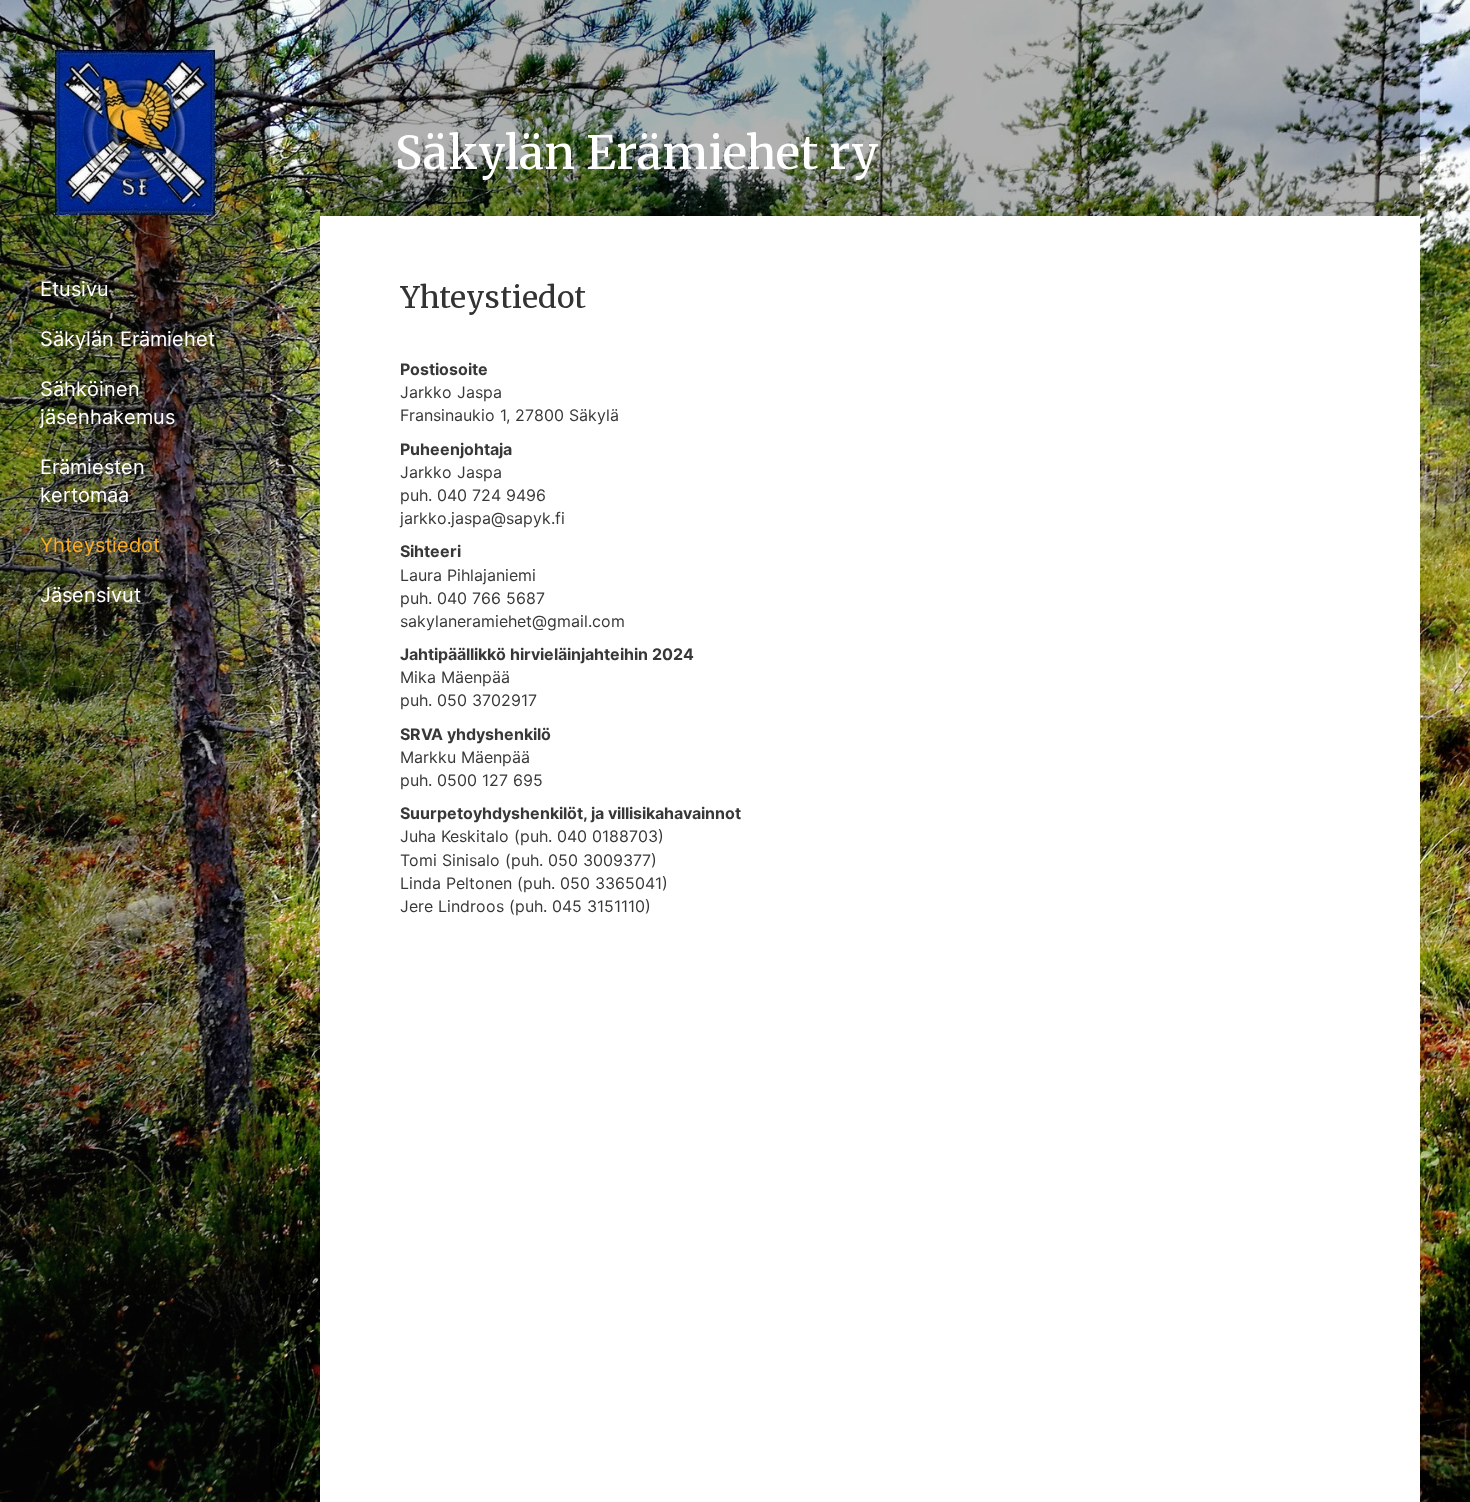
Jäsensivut (90, 595)
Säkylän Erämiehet (127, 339)
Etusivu (74, 289)
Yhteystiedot (100, 545)
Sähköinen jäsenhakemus (107, 403)
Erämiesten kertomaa (92, 481)
